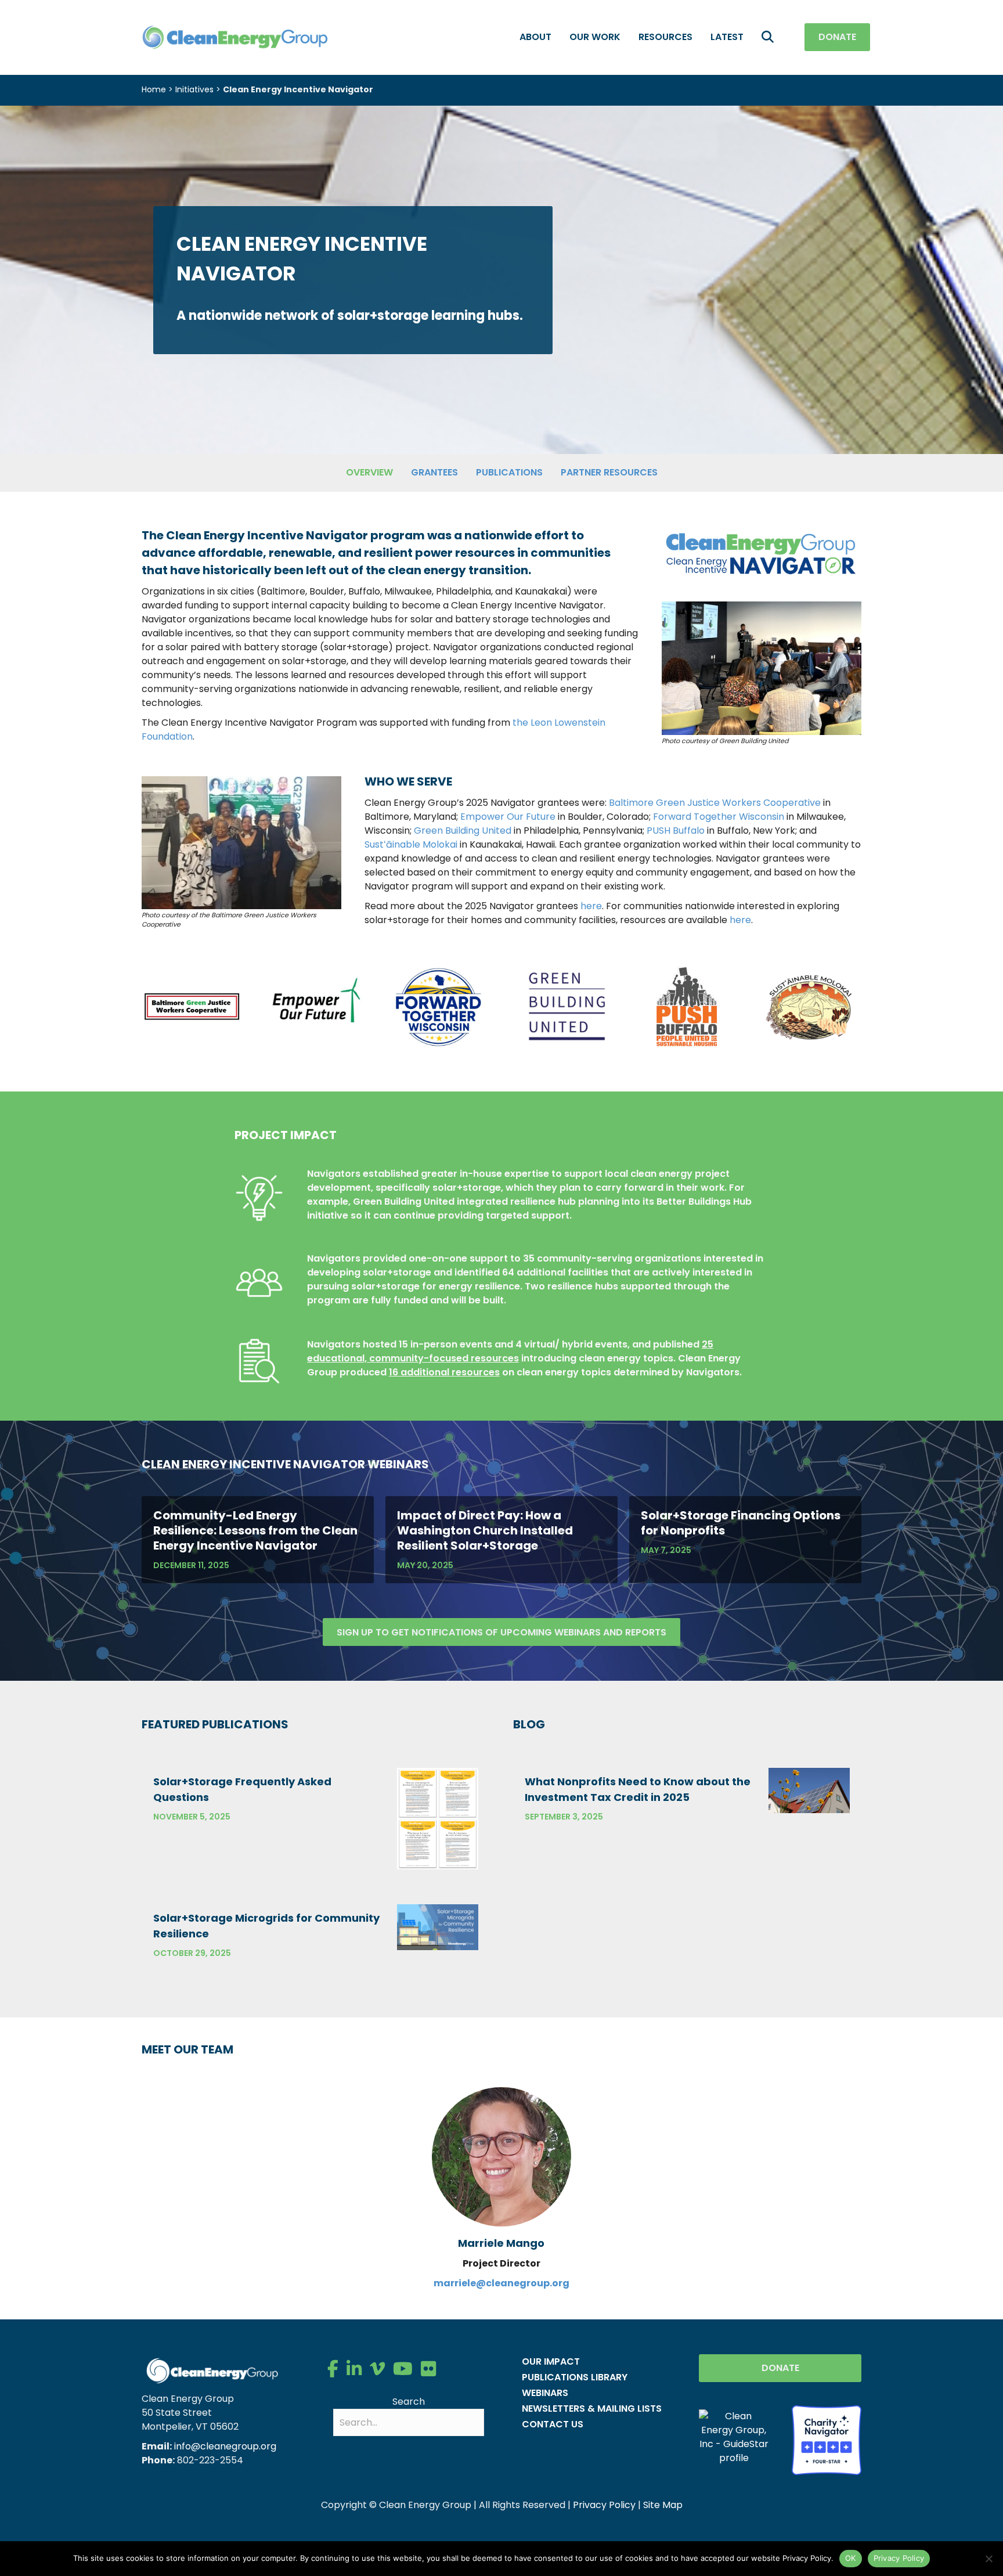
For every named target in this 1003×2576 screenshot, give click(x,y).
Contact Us (553, 2424)
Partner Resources (609, 472)
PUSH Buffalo (676, 831)
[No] (988, 2559)
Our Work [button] (595, 37)
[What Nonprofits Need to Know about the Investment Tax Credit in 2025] (809, 1790)
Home (154, 89)
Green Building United (463, 831)
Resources (665, 37)
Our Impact (551, 2361)
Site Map (663, 2505)
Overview (369, 472)
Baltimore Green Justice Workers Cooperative (715, 803)
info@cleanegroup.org (225, 2446)
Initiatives (194, 89)
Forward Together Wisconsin (719, 817)
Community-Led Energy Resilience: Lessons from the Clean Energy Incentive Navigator (255, 1530)
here (591, 906)
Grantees (434, 472)
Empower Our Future (508, 817)
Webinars (545, 2393)
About (535, 37)
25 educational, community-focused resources (510, 1351)
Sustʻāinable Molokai (411, 844)
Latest (727, 37)
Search (409, 2402)
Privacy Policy (604, 2505)
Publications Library (575, 2377)
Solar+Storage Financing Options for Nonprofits (741, 1523)
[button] (770, 37)
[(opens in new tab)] (192, 1006)
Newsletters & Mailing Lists (592, 2409)
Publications (509, 472)
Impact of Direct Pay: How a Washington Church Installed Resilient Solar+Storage (485, 1530)
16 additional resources (444, 1372)
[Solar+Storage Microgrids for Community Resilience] (438, 1927)
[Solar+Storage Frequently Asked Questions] (438, 1818)
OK (851, 2558)
